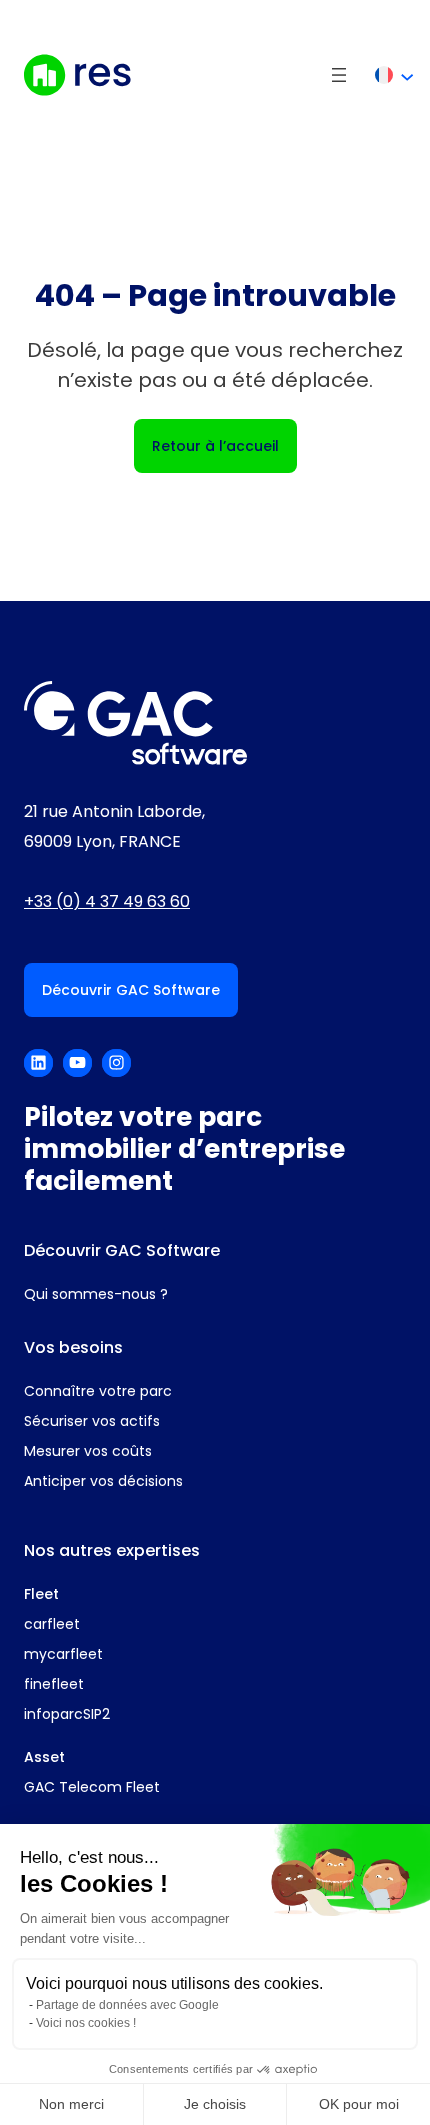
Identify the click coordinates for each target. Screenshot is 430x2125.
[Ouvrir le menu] (339, 75)
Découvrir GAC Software (131, 990)
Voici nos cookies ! (86, 2023)
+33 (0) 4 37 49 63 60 (107, 901)
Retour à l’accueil (215, 446)
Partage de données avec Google (127, 2005)
